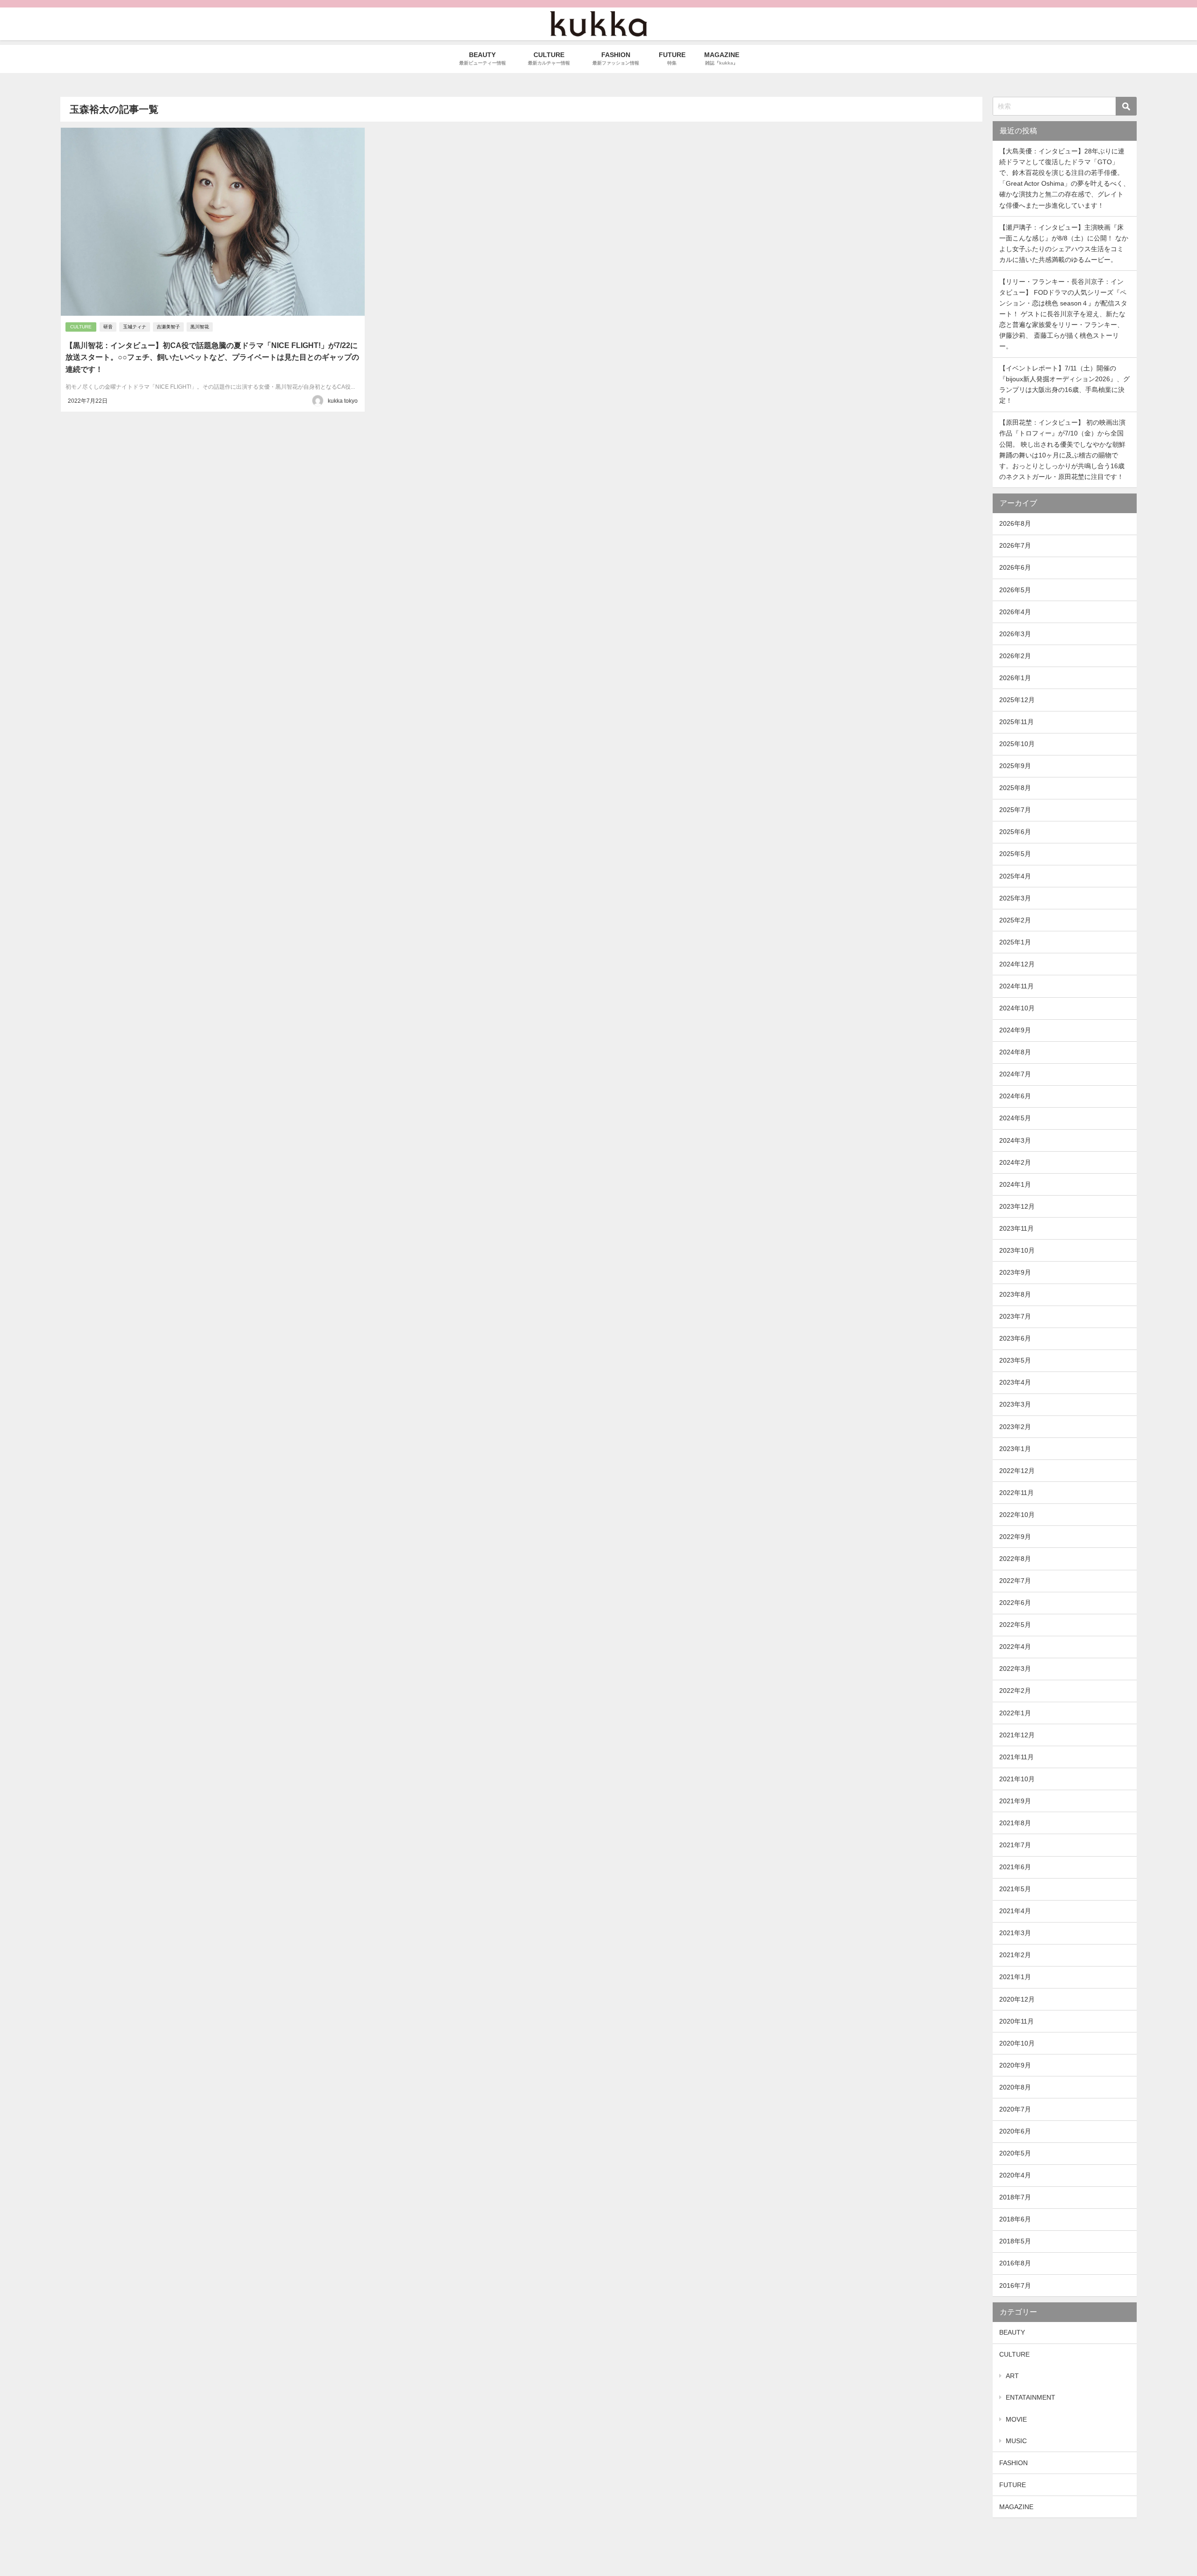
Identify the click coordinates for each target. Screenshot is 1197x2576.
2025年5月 (1015, 854)
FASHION (1013, 2463)
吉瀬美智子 (168, 327)
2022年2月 (1015, 1691)
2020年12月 (1017, 1999)
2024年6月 (1015, 1096)
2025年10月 (1017, 744)
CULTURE (81, 327)
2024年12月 (1017, 964)
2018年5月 (1015, 2241)
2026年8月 (1015, 523)
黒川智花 (200, 327)
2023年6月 (1015, 1338)
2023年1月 (1015, 1449)
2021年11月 (1017, 1757)
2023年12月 (1017, 1206)
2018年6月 (1015, 2219)
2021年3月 (1015, 1933)
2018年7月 (1015, 2197)
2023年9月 (1015, 1272)
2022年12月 (1017, 1471)
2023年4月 (1015, 1382)
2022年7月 (1015, 1581)
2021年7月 (1015, 1845)
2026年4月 (1015, 612)
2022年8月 (1015, 1559)
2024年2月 (1015, 1162)
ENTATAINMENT (1031, 2397)
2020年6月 (1015, 2131)
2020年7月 (1015, 2109)
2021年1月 (1015, 1977)
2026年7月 (1015, 545)
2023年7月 (1015, 1316)
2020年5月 (1015, 2153)
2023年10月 (1017, 1250)
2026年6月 (1015, 567)
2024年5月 (1015, 1118)
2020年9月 (1015, 2065)
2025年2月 (1015, 920)
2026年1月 (1015, 678)
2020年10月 (1017, 2043)
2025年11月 (1017, 722)
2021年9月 (1015, 1801)
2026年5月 (1015, 590)
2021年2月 (1015, 1955)
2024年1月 (1015, 1184)
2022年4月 (1015, 1647)
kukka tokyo (343, 401)
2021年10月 (1017, 1779)
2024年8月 (1015, 1052)
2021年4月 (1015, 1911)
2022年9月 (1015, 1537)
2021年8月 (1015, 1823)
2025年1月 (1015, 942)
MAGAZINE (1016, 2507)
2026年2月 (1015, 656)
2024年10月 (1017, 1008)
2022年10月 (1017, 1515)
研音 (108, 327)
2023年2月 (1015, 1427)
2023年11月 (1017, 1228)
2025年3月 (1015, 898)
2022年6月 (1015, 1603)
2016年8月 (1015, 2263)
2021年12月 (1017, 1735)
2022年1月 (1015, 1713)
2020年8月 (1015, 2087)
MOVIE (1016, 2419)
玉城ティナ (135, 327)
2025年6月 (1015, 832)
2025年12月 (1017, 700)
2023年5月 (1015, 1360)
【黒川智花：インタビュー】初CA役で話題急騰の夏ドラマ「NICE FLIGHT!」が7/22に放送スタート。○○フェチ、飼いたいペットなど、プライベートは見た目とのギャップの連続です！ (212, 357)
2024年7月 (1015, 1074)
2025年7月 (1015, 810)
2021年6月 (1015, 1867)
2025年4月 (1015, 876)
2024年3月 (1015, 1140)
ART (1012, 2376)
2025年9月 (1015, 766)
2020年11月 (1017, 2021)
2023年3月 (1015, 1404)
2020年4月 (1015, 2175)
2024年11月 (1017, 986)
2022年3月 (1015, 1669)
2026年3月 (1015, 634)
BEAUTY (1012, 2332)
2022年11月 (1017, 1493)
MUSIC (1016, 2441)
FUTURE (1013, 2485)
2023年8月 (1015, 1294)
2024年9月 (1015, 1030)
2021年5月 (1015, 1889)
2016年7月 (1015, 2286)
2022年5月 (1015, 1625)
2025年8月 (1015, 788)
